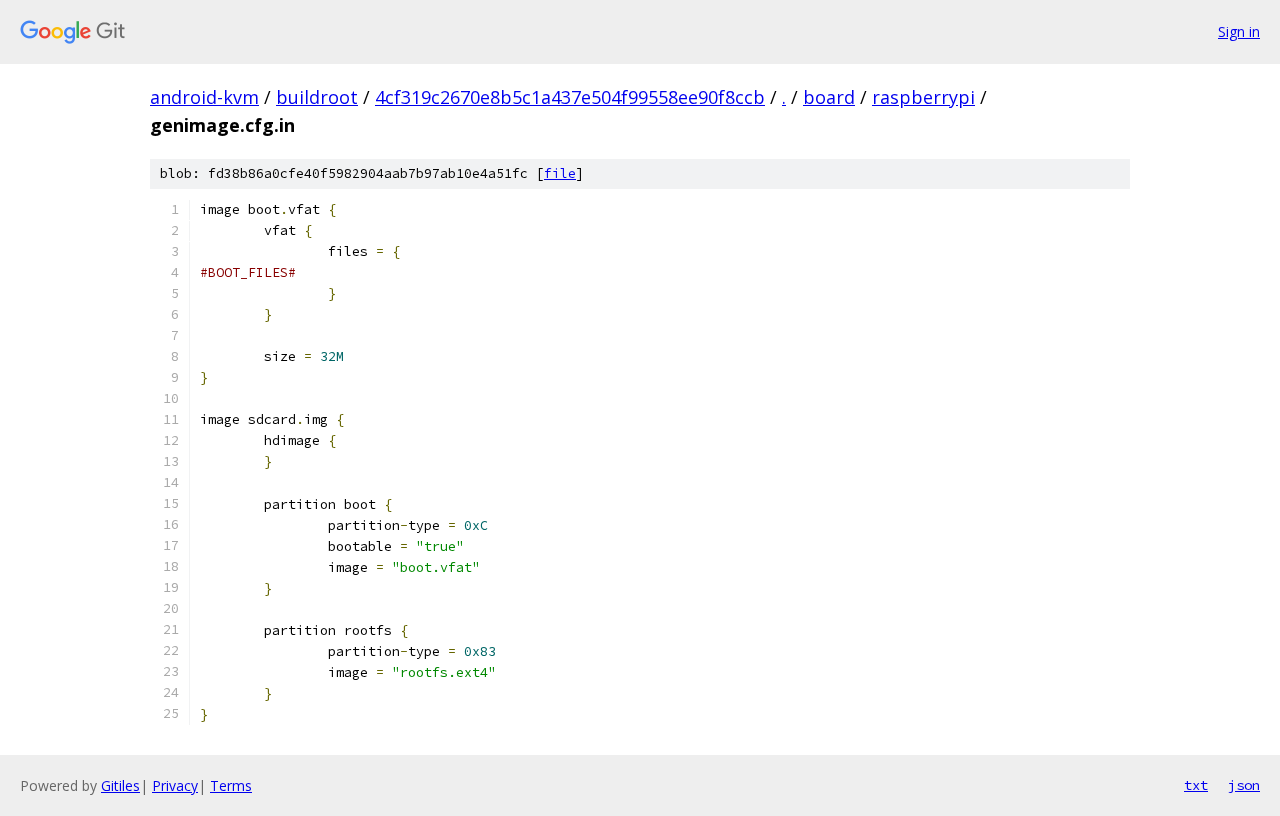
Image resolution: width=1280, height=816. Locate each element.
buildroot (317, 97)
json (1244, 785)
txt (1196, 785)
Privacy (175, 785)
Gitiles (120, 785)
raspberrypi (923, 97)
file (560, 173)
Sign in (1239, 31)
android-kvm (204, 97)
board (829, 97)
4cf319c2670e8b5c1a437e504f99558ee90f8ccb (570, 97)
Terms (231, 785)
